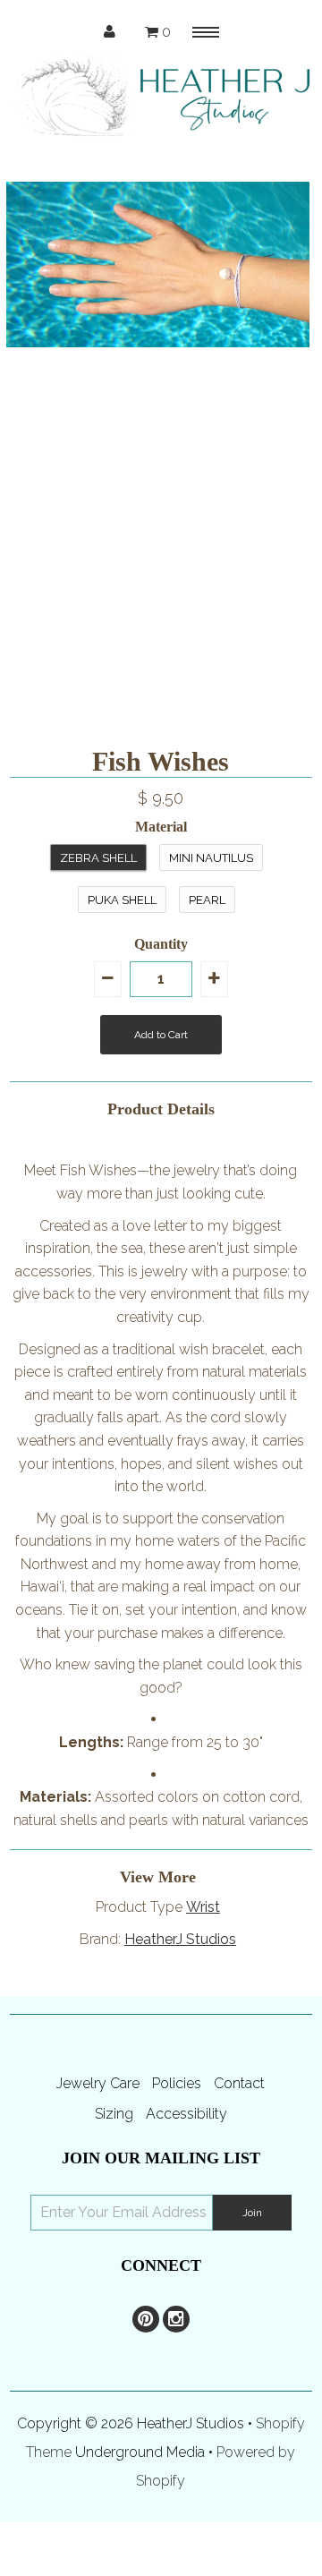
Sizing (114, 2114)
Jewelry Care (98, 2083)
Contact (239, 2083)
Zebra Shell (98, 858)
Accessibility (186, 2114)
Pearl (207, 900)
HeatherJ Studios (180, 1939)
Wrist (203, 1907)
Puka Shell (122, 900)
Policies (177, 2083)
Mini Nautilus (211, 858)
